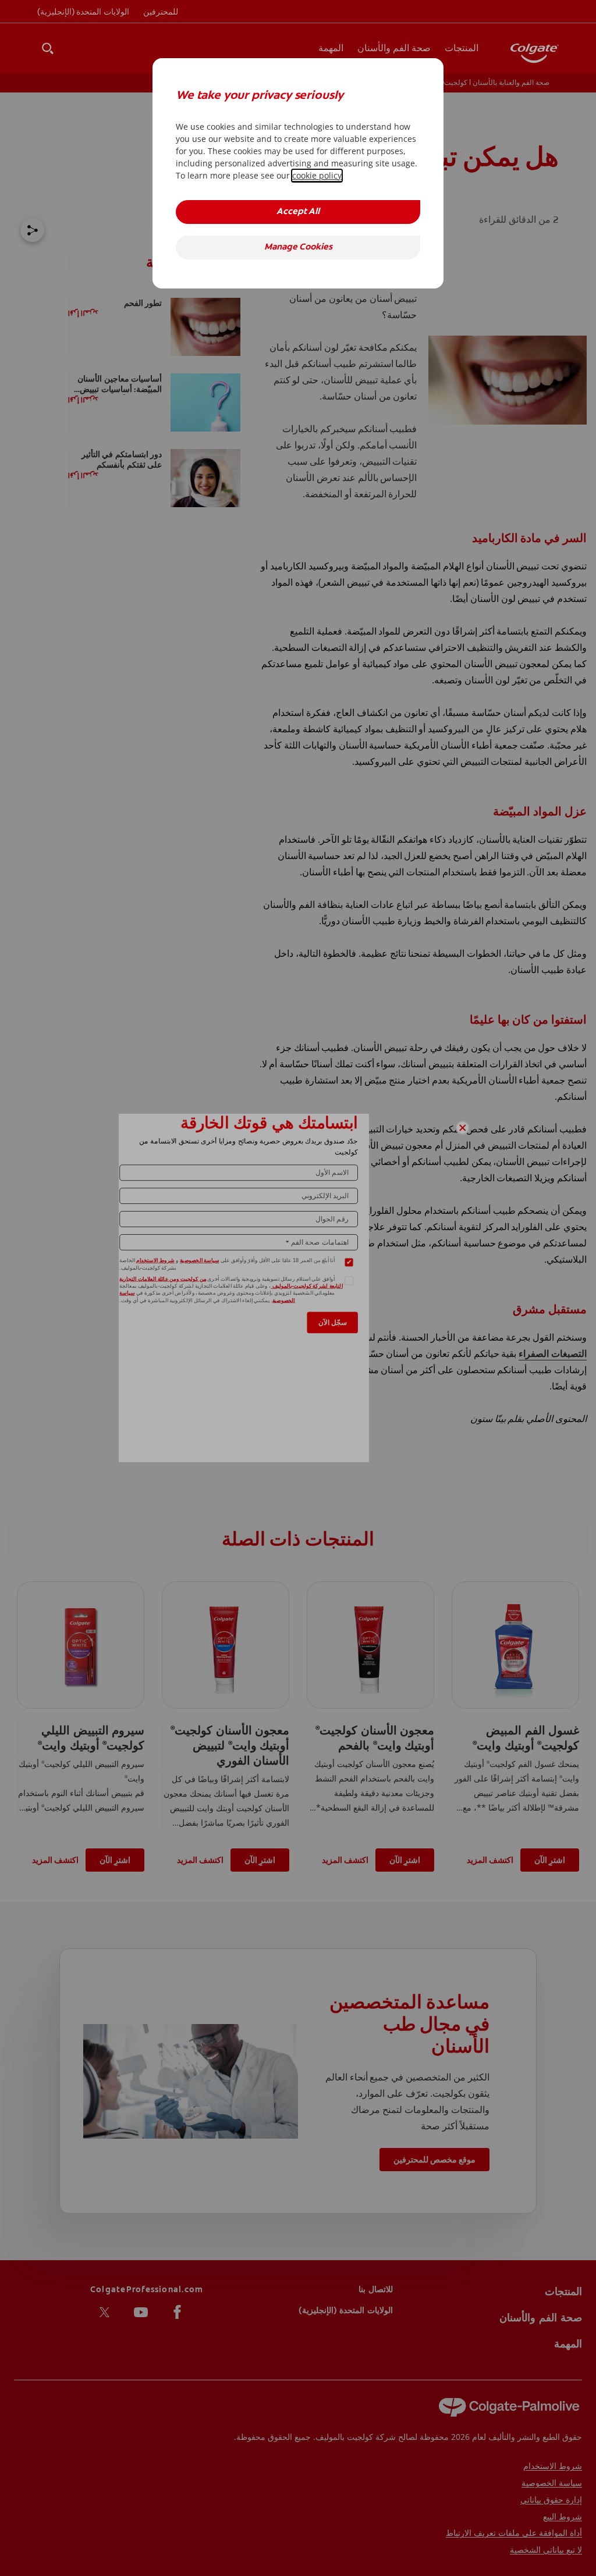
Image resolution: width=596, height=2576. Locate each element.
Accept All (298, 212)
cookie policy (317, 175)
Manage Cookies (298, 247)
